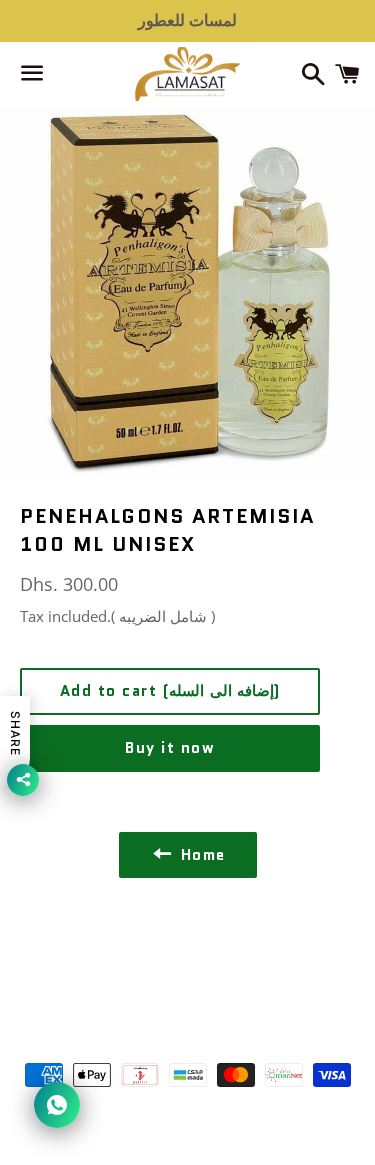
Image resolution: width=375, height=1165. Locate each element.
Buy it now (170, 748)
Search (187, 952)
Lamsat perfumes (216, 1019)
